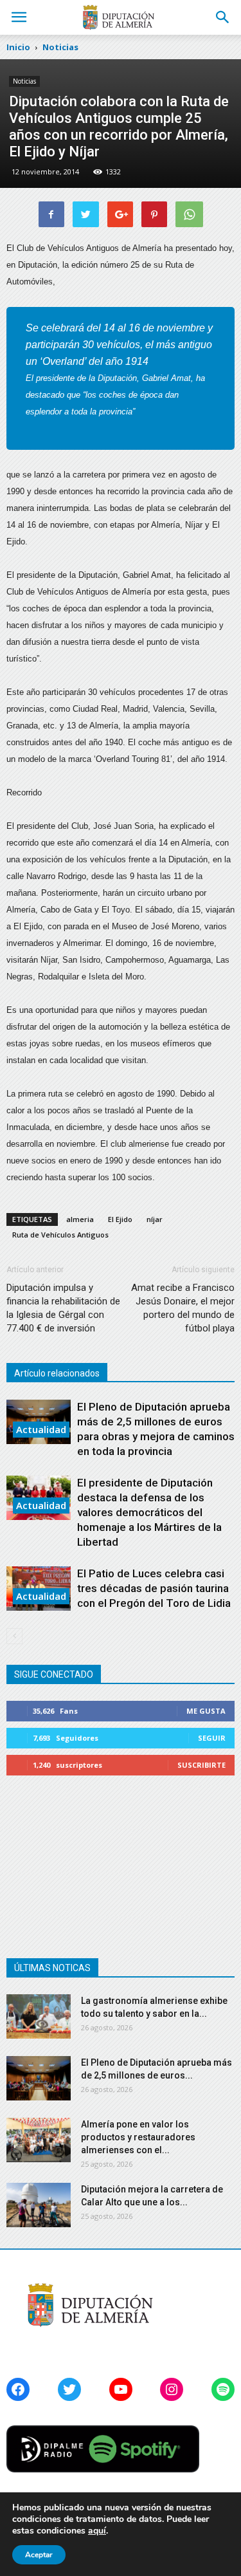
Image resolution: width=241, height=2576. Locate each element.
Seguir (212, 1738)
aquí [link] (97, 2531)
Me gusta (206, 1711)
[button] (223, 17)
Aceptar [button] (39, 2555)
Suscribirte (201, 1765)
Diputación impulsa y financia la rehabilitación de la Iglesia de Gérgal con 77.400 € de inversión (63, 1308)
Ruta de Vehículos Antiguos (60, 1235)
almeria (80, 1219)
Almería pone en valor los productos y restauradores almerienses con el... (138, 2137)
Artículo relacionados (57, 1373)
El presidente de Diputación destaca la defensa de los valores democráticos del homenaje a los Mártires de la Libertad (149, 1512)
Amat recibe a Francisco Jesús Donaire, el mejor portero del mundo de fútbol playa (183, 1308)
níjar (155, 1219)
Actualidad (41, 1429)
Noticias (24, 81)
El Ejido (120, 1219)
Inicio (18, 47)
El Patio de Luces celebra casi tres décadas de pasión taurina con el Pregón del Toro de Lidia (154, 1588)
